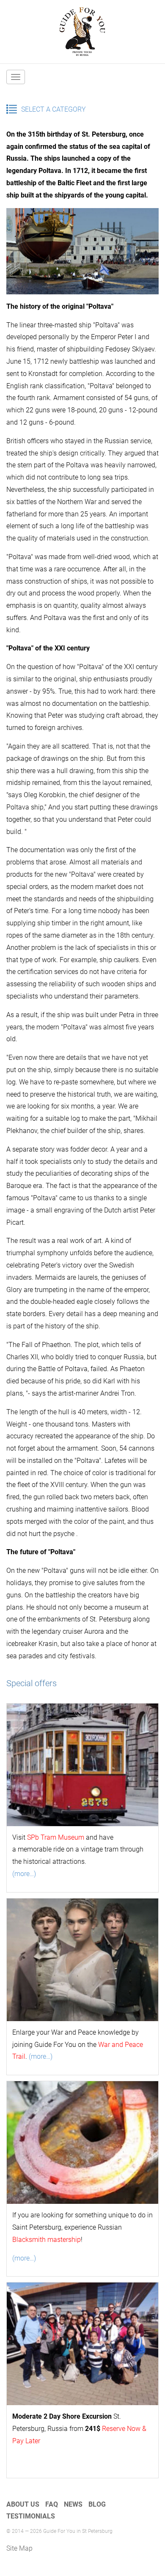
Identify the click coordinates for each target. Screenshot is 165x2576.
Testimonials (31, 2516)
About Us (23, 2504)
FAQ (52, 2504)
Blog (97, 2504)
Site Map (19, 2548)
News (73, 2504)
